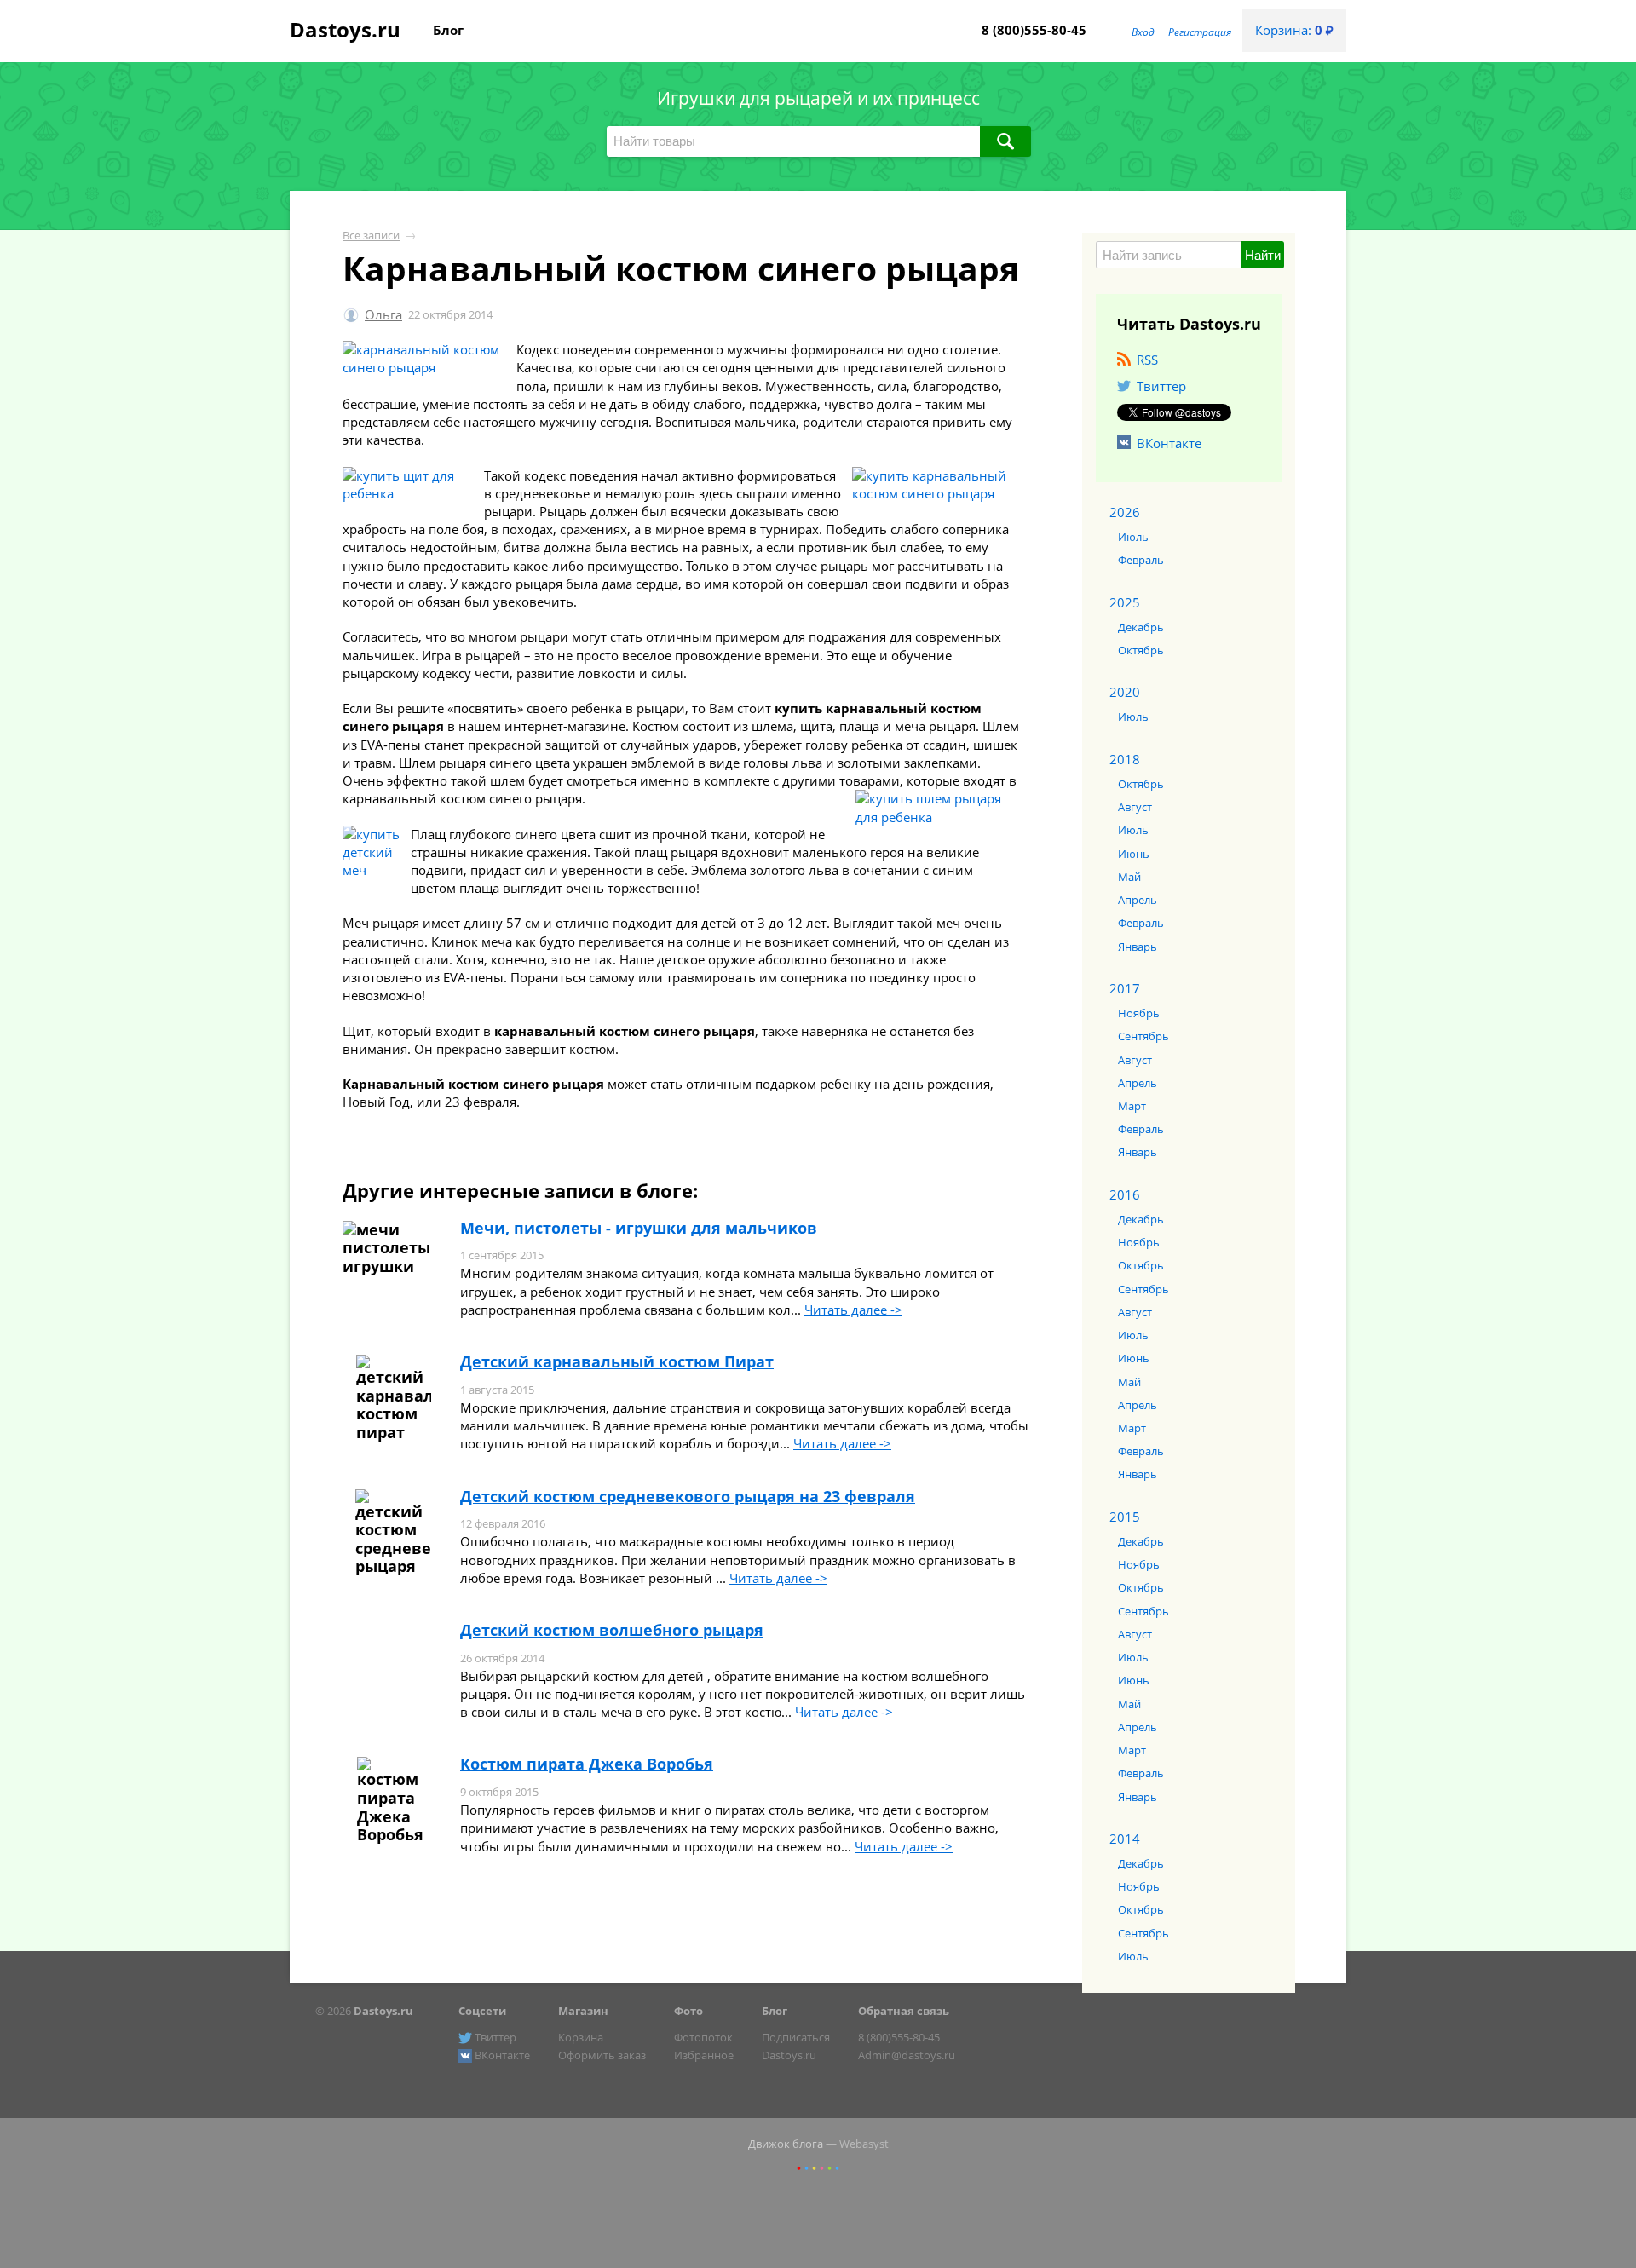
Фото (688, 2011)
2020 (1125, 692)
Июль (1133, 537)
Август (1135, 807)
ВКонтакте (1169, 443)
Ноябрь (1139, 1013)
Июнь (1134, 854)
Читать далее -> (853, 1310)
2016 (1125, 1194)
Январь (1138, 947)
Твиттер (1161, 386)
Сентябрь (1143, 1036)
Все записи (371, 235)
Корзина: (1294, 30)
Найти (1263, 255)
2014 (1125, 1839)
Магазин (583, 2011)
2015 (1125, 1517)
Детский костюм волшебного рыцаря (612, 1630)
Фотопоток (703, 2037)
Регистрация (1200, 32)
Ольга (383, 314)
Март (1132, 1106)
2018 (1125, 759)
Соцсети (482, 2011)
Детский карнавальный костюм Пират (617, 1361)
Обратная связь (904, 2011)
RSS (1147, 360)
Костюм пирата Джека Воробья (587, 1764)
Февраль (1141, 560)
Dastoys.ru (345, 29)
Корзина (581, 2037)
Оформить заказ (602, 2055)
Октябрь (1141, 650)
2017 (1125, 988)
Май (1129, 877)
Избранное (704, 2055)
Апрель (1138, 900)
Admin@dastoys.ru (907, 2055)
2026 (1125, 512)
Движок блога (786, 2144)
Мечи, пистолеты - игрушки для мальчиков (639, 1228)
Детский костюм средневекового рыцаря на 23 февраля (688, 1496)
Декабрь (1141, 627)
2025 (1125, 602)
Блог (448, 30)
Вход (1143, 32)
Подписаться (796, 2037)
